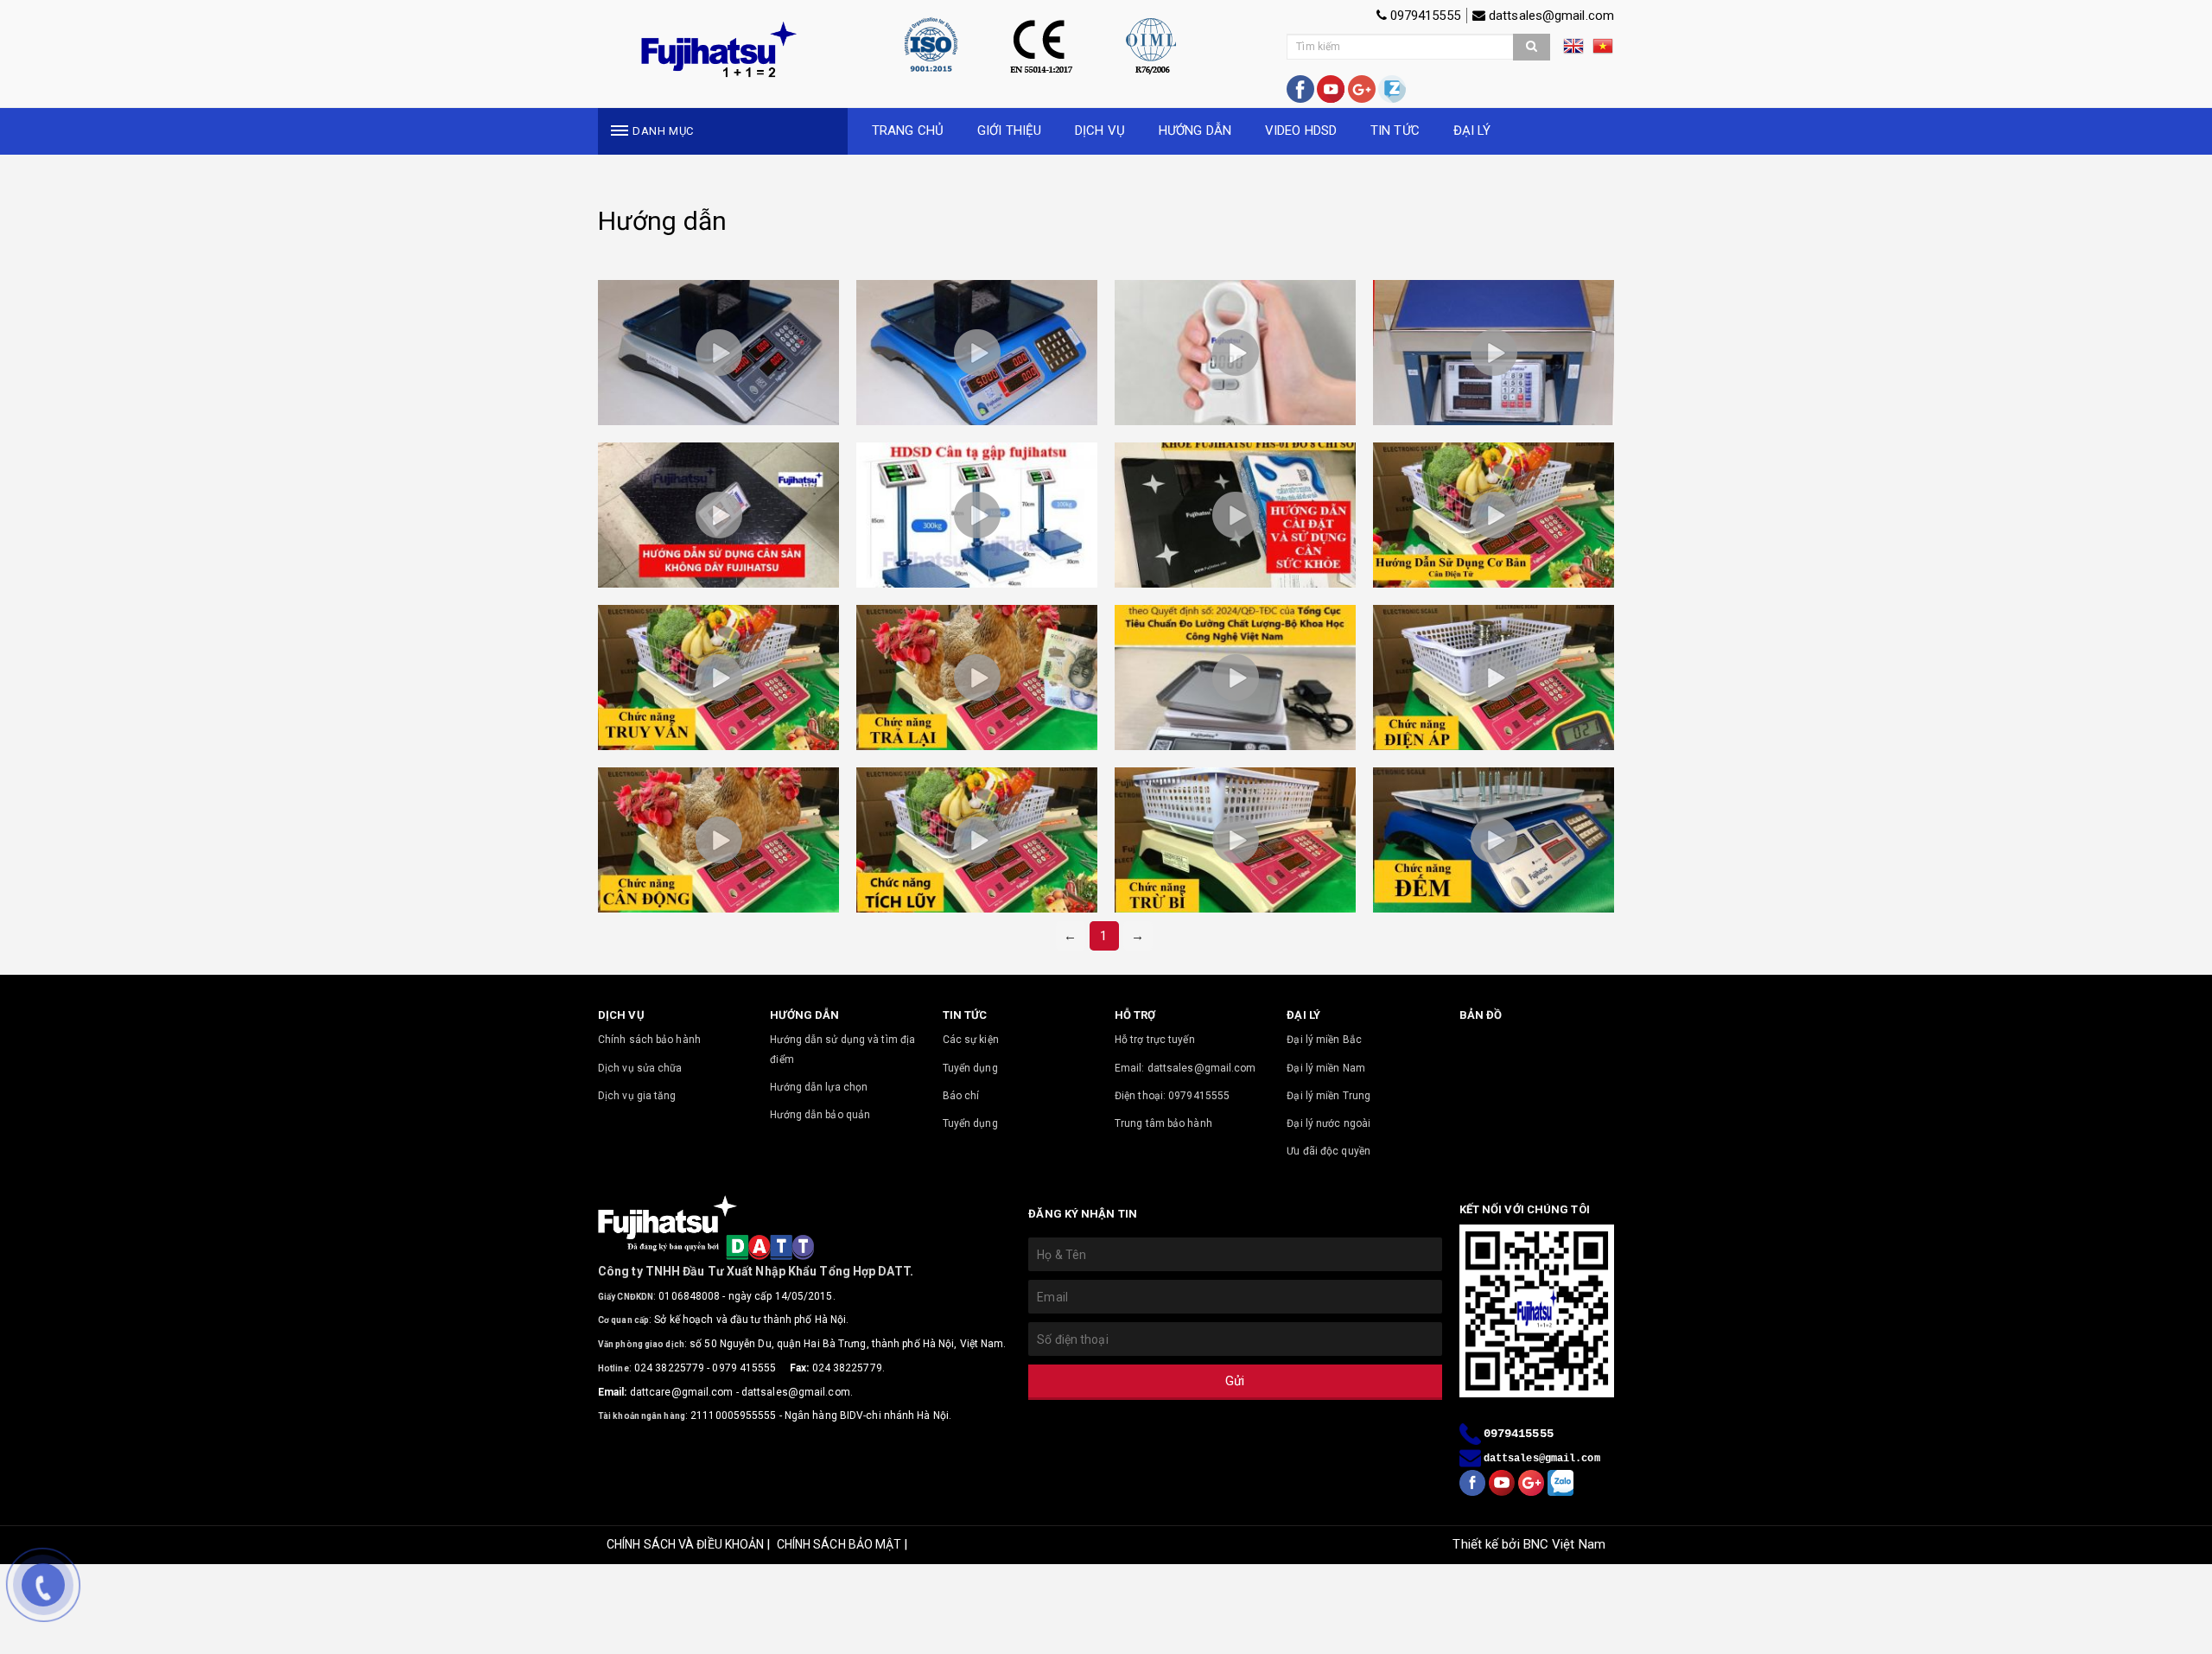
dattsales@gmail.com (1550, 16)
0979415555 (1424, 16)
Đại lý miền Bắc (1324, 1040)
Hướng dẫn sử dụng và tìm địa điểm (842, 1049)
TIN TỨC (1395, 130)
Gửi (1235, 1381)
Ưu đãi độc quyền (1328, 1151)
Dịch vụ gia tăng (637, 1096)
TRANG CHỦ (908, 130)
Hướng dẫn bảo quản (820, 1115)
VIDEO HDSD (1301, 130)
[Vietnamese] (1603, 52)
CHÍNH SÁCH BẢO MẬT (839, 1544)
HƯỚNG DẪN (1195, 130)
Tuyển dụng (970, 1068)
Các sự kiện (971, 1040)
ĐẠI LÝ (1472, 130)
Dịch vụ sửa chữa (640, 1068)
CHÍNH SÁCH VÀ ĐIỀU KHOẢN (685, 1544)
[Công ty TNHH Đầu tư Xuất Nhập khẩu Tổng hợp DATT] (718, 50)
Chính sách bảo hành (649, 1040)
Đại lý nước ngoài (1328, 1123)
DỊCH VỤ (1100, 130)
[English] (1578, 52)
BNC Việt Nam (1564, 1544)
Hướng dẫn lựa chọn (819, 1087)
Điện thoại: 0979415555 (1172, 1096)
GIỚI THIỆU (1009, 130)
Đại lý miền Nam (1326, 1068)
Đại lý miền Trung (1328, 1096)
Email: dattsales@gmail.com (1185, 1068)
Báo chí (961, 1096)
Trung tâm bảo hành (1163, 1123)
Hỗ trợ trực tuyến (1155, 1040)
